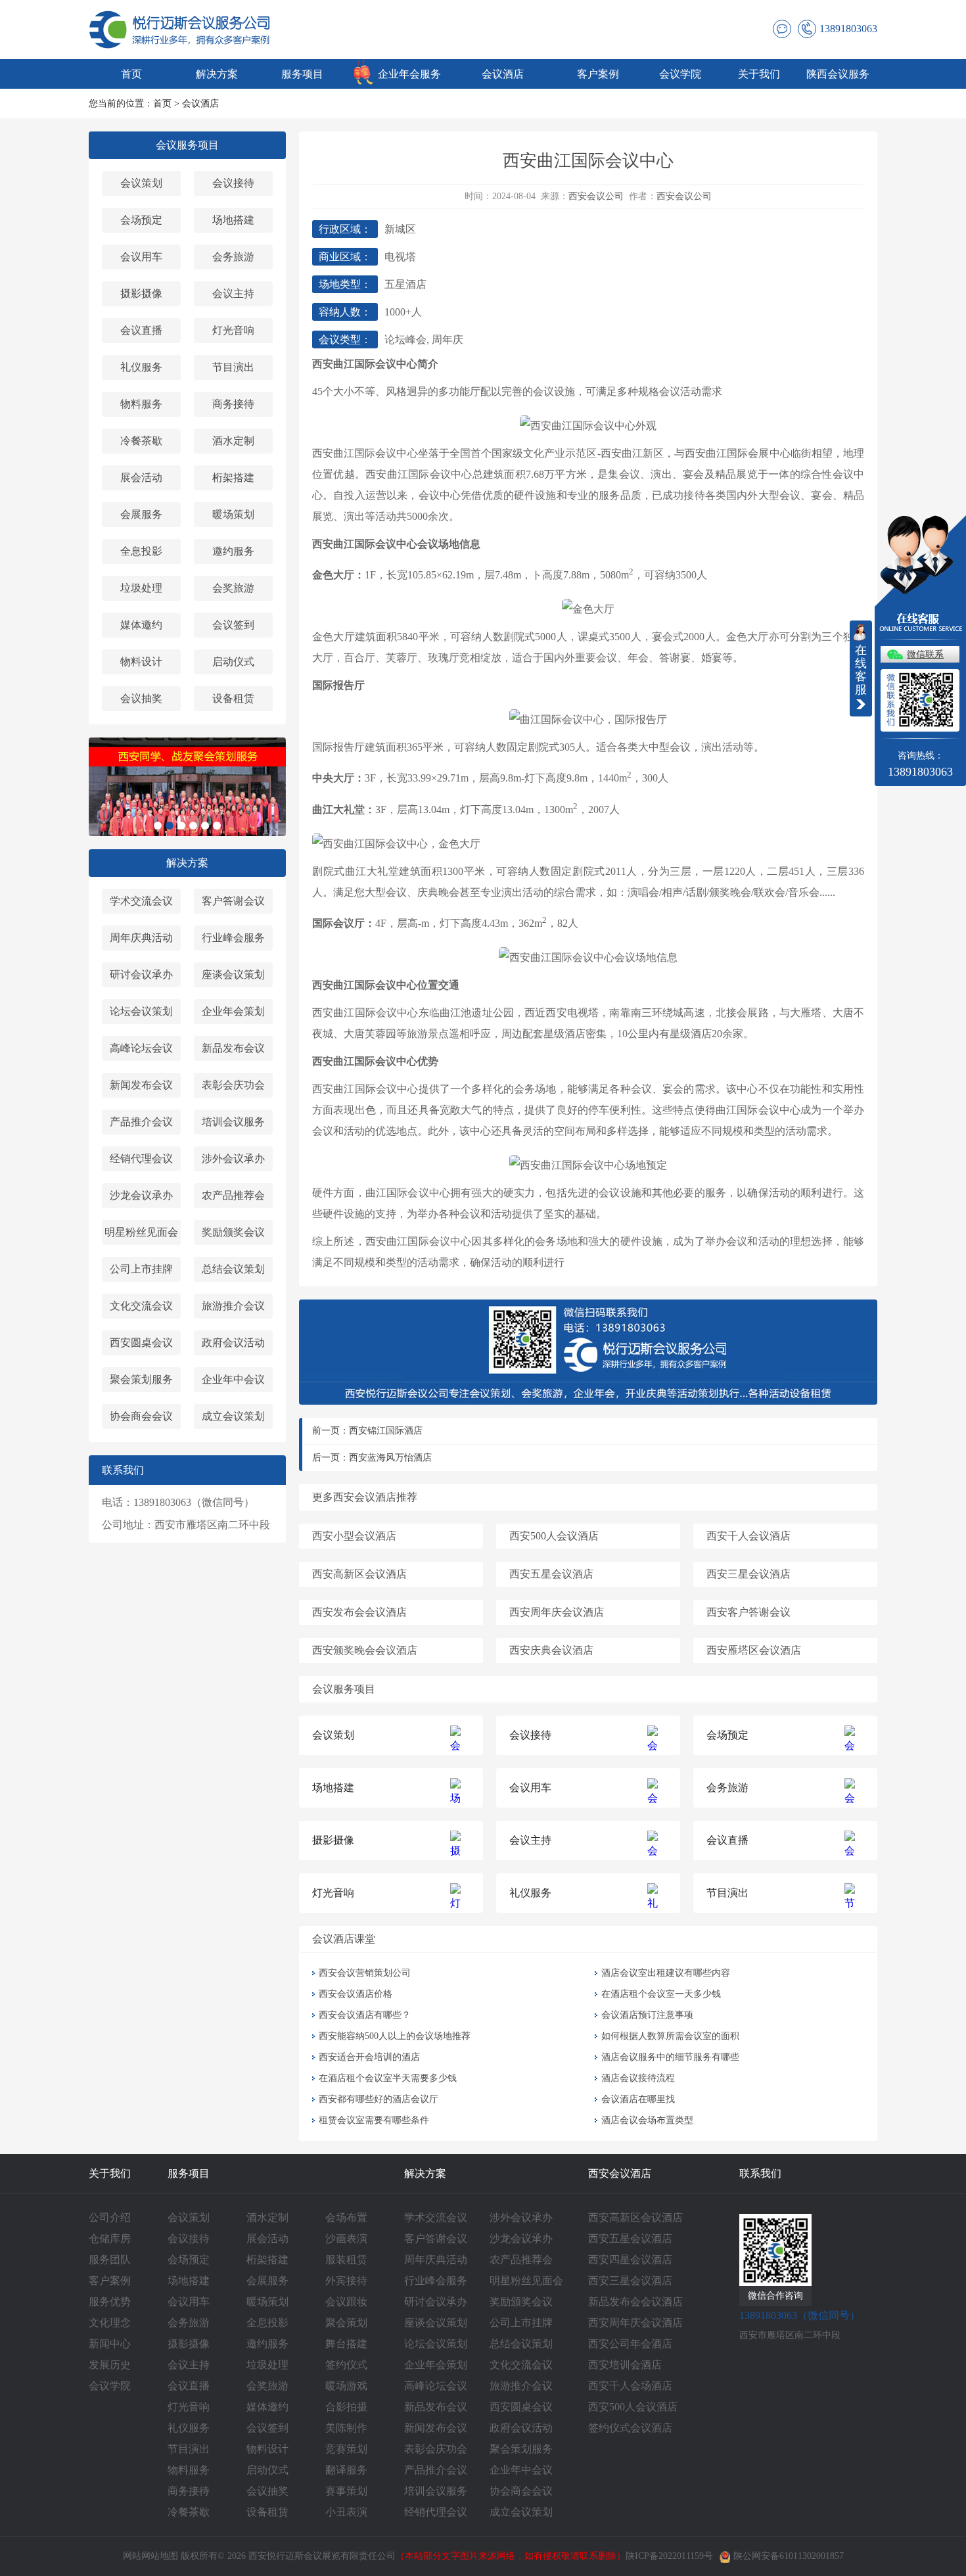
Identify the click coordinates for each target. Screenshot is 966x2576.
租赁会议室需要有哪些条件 (377, 2120)
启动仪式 (233, 662)
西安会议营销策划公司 (365, 1973)
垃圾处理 (141, 588)
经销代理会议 (141, 1159)
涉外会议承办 (233, 1159)
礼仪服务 (141, 367)
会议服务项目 (187, 145)
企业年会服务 (409, 74)
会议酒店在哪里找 (638, 2099)
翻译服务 (346, 2470)
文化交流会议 (141, 1306)
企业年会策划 (233, 1011)
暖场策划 (233, 514)
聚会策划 (346, 2323)
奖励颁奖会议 (233, 1232)
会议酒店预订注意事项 (647, 2015)
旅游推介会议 (233, 1306)
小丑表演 (346, 2512)
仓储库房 (110, 2238)
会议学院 (680, 74)
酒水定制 (233, 441)
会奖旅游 (233, 588)
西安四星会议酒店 (630, 2260)
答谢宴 (675, 658)
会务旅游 (233, 257)
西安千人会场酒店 (630, 2386)
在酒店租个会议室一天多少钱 (661, 1994)
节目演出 (233, 367)
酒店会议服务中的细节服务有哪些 (670, 2057)
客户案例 (598, 74)
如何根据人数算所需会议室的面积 (670, 2036)
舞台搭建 (346, 2344)
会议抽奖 (141, 698)
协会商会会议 (141, 1416)
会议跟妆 (346, 2302)
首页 (131, 74)
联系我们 (760, 2173)
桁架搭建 (233, 478)
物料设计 (141, 662)
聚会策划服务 (141, 1379)
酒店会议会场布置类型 (647, 2120)
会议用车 (141, 257)
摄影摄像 (141, 293)
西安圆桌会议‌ (141, 1343)
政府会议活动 (233, 1343)
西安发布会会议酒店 (359, 1612)
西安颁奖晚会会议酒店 (365, 1650)
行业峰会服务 (233, 938)
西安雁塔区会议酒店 (754, 1650)
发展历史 (110, 2365)
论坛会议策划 (141, 1011)
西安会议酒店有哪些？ (365, 2015)
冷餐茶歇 (141, 441)
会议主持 (233, 293)
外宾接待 (346, 2281)
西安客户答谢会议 (748, 1612)
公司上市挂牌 (141, 1269)
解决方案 (217, 74)
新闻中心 (110, 2344)
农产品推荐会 (233, 1195)
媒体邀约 (141, 625)
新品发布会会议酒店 (635, 2302)
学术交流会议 (141, 901)
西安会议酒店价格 (356, 1994)
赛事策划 (346, 2491)
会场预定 (141, 220)
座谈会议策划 (233, 974)
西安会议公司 (596, 196)
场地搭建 (233, 220)
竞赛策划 (346, 2449)
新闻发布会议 (141, 1085)
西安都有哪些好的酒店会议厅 (379, 2099)
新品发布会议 (233, 1048)
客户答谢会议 (233, 901)
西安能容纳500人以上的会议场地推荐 (395, 2036)
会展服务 (141, 514)
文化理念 (110, 2323)
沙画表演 (346, 2238)
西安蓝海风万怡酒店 (390, 1458)
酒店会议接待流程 (638, 2078)
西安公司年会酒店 (630, 2344)
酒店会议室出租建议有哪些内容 (666, 1973)
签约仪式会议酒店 (630, 2428)
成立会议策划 (233, 1416)
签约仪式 (346, 2365)
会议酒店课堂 (344, 1939)
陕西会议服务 (838, 74)
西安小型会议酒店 (354, 1536)
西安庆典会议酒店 (551, 1650)
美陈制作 (346, 2428)
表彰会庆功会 (233, 1085)
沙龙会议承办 (141, 1195)
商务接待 (233, 404)
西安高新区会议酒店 (359, 1574)
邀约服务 (233, 551)
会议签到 (233, 625)
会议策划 (141, 183)
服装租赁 (346, 2260)
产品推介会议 (141, 1122)
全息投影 (141, 551)
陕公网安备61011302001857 (789, 2556)
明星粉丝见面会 (141, 1232)
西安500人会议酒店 (554, 1536)
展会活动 (141, 478)
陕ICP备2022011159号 (669, 2556)
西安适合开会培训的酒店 (369, 2057)
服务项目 (302, 74)
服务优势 (110, 2302)
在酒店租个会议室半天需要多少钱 (388, 2078)
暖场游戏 (346, 2386)
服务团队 (110, 2260)
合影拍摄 (346, 2407)
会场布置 (346, 2217)
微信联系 (925, 654)
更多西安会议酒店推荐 (365, 1497)
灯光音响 (233, 330)
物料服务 (141, 404)
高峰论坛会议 (141, 1048)
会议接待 (233, 183)
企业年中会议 (233, 1379)
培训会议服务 (233, 1122)
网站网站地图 (150, 2556)
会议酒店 (503, 74)
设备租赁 (233, 698)
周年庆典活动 (141, 938)
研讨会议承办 (141, 974)
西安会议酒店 (620, 2173)
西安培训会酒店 (625, 2365)
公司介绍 (110, 2217)
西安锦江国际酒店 (386, 1431)
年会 (638, 658)
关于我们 (759, 74)
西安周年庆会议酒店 (557, 1612)
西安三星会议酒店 (748, 1574)
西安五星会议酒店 (551, 1574)
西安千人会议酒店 (748, 1536)
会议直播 (141, 330)
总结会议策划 (233, 1269)
